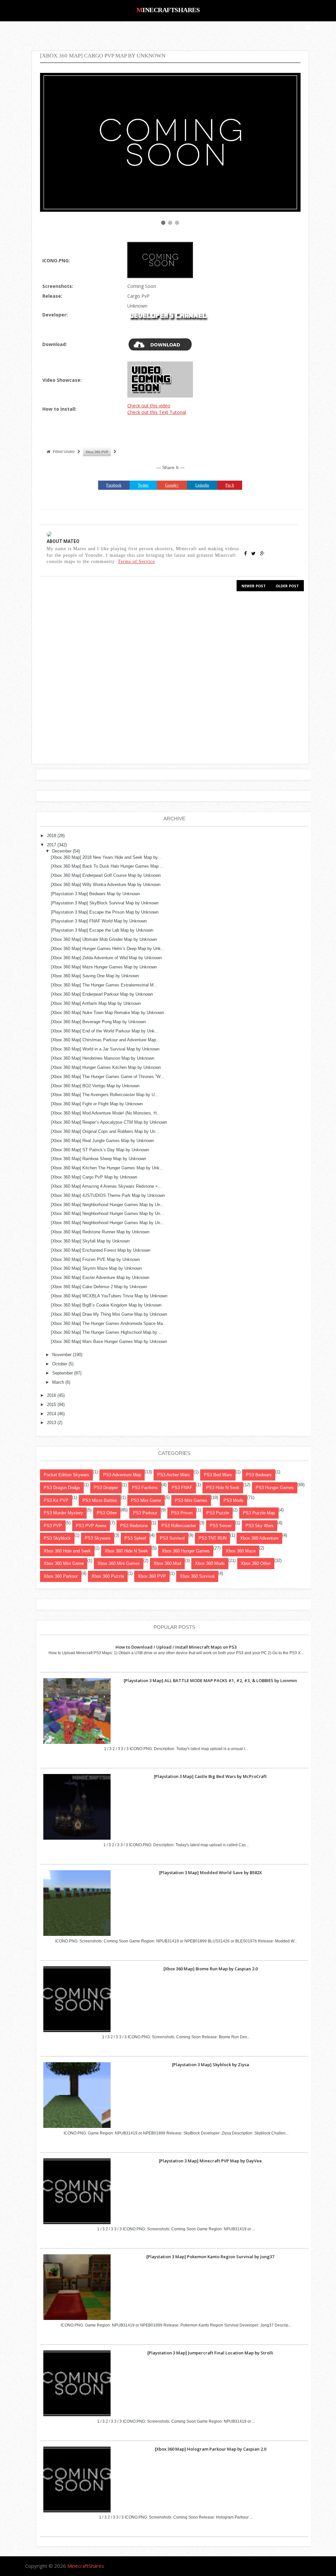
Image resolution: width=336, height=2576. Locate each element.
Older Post (287, 586)
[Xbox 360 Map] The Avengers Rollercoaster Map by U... (105, 1095)
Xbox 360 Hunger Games (186, 1551)
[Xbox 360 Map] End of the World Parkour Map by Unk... (105, 1031)
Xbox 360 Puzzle (108, 1576)
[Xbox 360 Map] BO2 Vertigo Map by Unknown (95, 1086)
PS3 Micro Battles (100, 1500)
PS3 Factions (145, 1488)
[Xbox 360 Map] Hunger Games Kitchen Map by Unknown (106, 1067)
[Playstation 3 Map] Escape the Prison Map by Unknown (105, 912)
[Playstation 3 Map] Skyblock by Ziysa (210, 2065)
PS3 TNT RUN (212, 1538)
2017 (52, 845)
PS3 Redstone (134, 1526)
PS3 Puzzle (218, 1513)
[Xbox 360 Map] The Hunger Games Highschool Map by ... (107, 1332)
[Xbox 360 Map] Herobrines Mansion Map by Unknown (103, 1058)
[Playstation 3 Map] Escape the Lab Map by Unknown (102, 930)
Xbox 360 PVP (97, 452)
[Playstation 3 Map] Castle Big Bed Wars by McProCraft (210, 1776)
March (58, 1382)
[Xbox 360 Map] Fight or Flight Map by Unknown (97, 1104)
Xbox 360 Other (256, 1563)
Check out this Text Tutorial (157, 412)
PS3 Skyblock (57, 1538)
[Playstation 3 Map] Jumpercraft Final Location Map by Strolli (210, 2353)
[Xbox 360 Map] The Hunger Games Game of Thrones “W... (107, 1077)
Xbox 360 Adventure (259, 1538)
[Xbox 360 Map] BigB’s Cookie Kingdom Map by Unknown (106, 1305)
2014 (52, 1414)
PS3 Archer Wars (174, 1475)
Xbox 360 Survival (197, 1576)
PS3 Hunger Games (275, 1488)
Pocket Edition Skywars (66, 1475)
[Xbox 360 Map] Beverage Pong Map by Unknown (98, 1022)
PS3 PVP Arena (91, 1526)
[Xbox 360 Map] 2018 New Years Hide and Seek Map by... (106, 857)
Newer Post (254, 586)
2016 (52, 1395)
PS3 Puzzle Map (259, 1513)
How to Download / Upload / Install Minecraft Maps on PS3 (176, 1647)
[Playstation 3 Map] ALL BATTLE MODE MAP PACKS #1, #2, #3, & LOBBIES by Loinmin (210, 1680)
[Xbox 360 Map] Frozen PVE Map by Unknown (95, 1259)
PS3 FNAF (182, 1488)
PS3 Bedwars (259, 1475)
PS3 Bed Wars (218, 1475)
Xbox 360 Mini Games (119, 1563)
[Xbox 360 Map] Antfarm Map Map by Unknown (96, 1003)
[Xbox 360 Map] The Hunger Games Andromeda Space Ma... (109, 1323)
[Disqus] (170, 680)
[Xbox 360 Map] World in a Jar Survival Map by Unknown (105, 1049)
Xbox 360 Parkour (61, 1576)
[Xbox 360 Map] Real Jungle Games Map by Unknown (102, 1141)
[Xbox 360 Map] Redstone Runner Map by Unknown (100, 1232)
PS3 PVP (53, 1526)
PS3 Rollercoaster (179, 1526)
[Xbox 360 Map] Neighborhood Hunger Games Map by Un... (107, 1205)
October (60, 1364)
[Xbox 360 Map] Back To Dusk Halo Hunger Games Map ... (107, 866)
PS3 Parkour (145, 1513)
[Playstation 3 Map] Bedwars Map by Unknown (95, 894)
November (62, 1355)
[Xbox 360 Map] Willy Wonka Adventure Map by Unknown (106, 885)
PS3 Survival (172, 1538)
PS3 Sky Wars (260, 1526)
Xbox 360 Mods (210, 1563)
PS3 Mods (233, 1500)
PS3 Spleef (135, 1538)
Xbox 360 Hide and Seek (67, 1551)
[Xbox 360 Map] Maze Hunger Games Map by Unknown (104, 967)
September (63, 1373)
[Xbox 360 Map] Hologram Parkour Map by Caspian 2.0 (210, 2449)
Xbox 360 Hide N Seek (126, 1551)
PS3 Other (107, 1513)
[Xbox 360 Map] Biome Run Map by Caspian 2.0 (210, 1969)
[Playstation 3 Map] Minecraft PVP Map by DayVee (210, 2161)
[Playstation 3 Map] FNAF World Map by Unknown (99, 921)
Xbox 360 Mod (167, 1563)
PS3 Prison (182, 1513)
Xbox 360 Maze (241, 1551)
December (62, 851)
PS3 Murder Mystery (63, 1513)
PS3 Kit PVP (56, 1500)
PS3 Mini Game (146, 1500)
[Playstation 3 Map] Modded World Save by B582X (210, 1872)
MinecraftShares (168, 10)
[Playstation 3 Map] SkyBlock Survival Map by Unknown (105, 903)
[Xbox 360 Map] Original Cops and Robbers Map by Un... (105, 1131)
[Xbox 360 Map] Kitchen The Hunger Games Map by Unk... (107, 1168)
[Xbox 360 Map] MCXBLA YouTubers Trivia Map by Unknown (109, 1296)
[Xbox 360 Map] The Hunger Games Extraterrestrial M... (104, 985)
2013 (52, 1423)
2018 (52, 836)
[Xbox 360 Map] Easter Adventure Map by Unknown (100, 1277)
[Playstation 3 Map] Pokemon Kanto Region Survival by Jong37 (210, 2257)
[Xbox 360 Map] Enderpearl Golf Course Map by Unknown (106, 875)
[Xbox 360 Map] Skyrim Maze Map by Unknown (96, 1268)
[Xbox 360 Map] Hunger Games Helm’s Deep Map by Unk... (108, 949)
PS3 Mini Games (191, 1500)
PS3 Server (221, 1526)
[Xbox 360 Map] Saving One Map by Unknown (95, 976)
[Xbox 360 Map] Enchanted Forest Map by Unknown (101, 1250)
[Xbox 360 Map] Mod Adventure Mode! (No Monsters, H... (106, 1113)
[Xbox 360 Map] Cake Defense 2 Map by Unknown (99, 1287)
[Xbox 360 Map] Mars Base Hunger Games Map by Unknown (109, 1342)
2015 (52, 1405)
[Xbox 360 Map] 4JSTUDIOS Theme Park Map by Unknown (108, 1195)
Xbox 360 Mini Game (64, 1563)
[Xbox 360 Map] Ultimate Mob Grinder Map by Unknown (104, 939)
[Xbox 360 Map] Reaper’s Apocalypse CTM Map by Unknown (109, 1122)
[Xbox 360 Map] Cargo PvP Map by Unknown (94, 1177)
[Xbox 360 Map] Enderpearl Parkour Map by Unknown (102, 994)
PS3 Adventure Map (122, 1475)
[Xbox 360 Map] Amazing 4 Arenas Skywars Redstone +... (106, 1186)
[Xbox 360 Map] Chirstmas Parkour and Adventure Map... (105, 1040)
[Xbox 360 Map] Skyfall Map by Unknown (90, 1241)
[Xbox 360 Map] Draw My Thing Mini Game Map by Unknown (109, 1314)
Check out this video (149, 406)
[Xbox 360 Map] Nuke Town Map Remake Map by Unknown (107, 1013)
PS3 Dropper (106, 1488)
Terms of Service (136, 561)
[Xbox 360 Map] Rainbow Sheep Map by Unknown (98, 1159)
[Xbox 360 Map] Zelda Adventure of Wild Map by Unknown (106, 958)
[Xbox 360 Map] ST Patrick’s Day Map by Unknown (100, 1150)
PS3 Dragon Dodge (62, 1488)
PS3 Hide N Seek (223, 1488)
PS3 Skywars (98, 1538)
